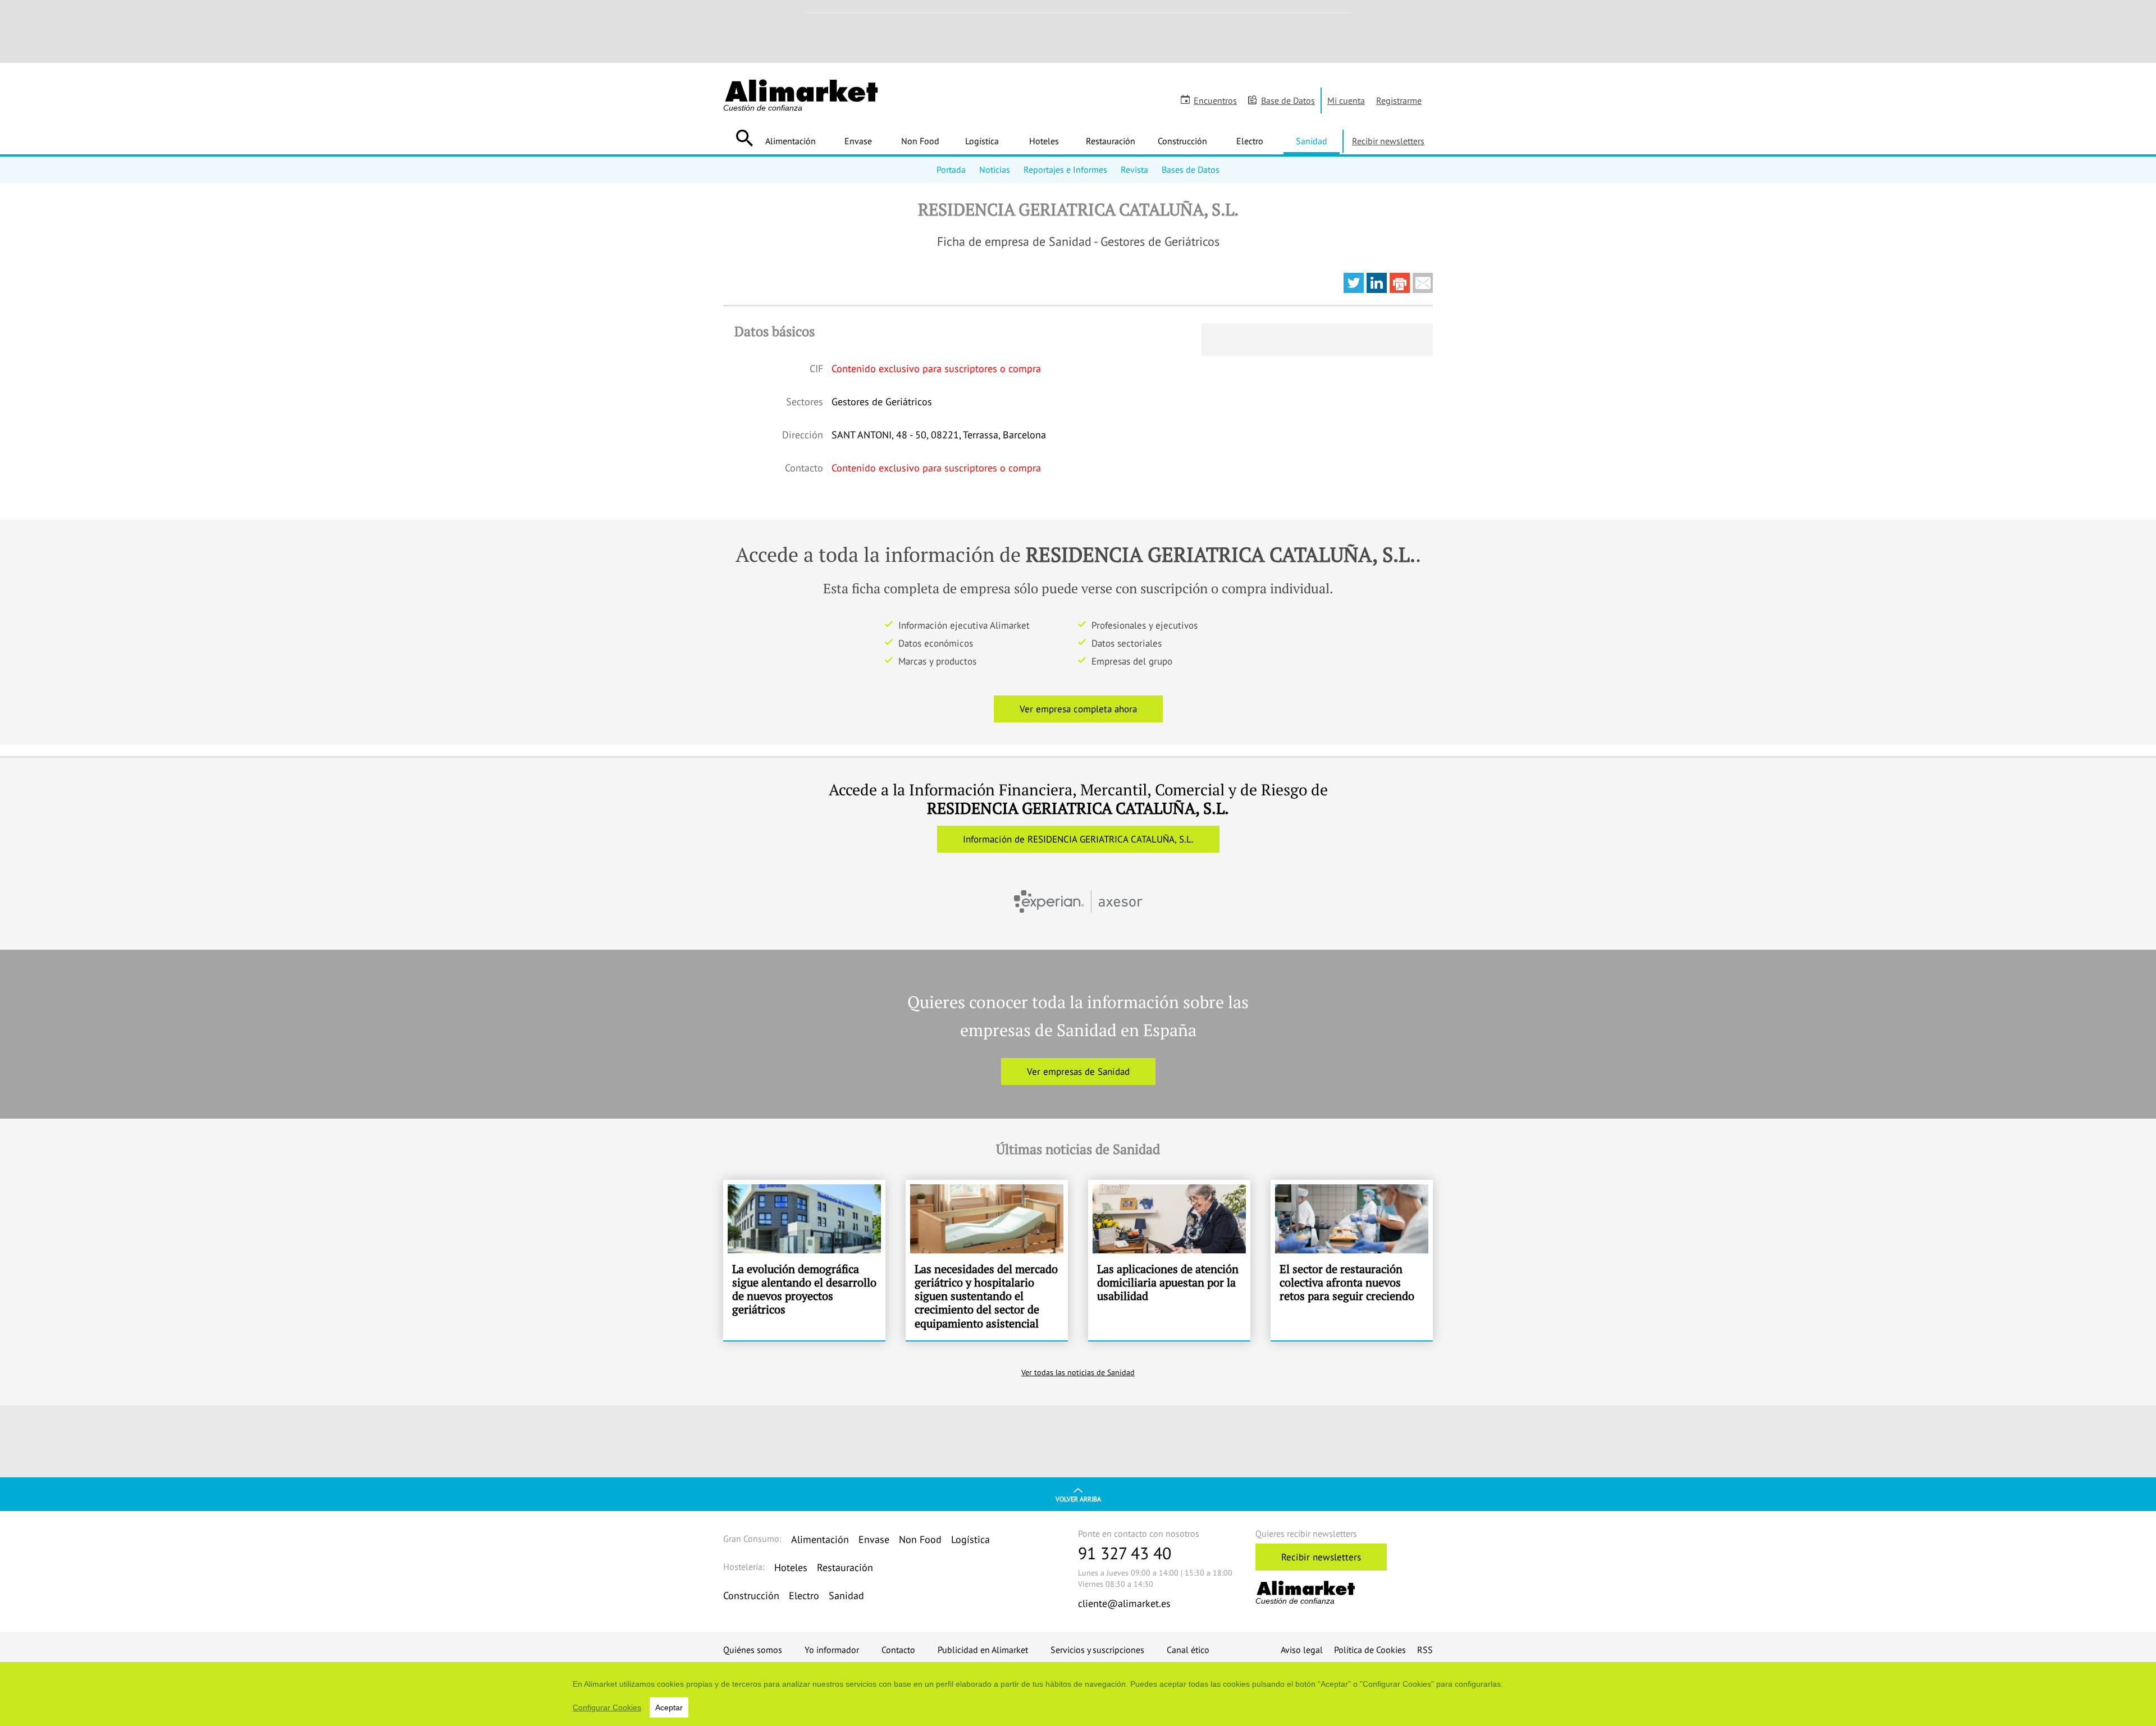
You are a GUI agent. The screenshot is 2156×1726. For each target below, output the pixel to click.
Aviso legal (1302, 1650)
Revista (1134, 170)
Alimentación (791, 141)
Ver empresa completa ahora (1078, 709)
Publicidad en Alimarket (983, 1650)
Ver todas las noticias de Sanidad (1078, 1372)
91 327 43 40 (1125, 1553)
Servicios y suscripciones (1097, 1650)
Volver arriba (1078, 1499)
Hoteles (1044, 141)
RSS (1425, 1650)
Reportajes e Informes (1065, 170)
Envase (858, 141)
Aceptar (669, 1707)
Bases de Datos (1191, 170)
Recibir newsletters (1388, 141)
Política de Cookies (1370, 1650)
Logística (982, 141)
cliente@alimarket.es (1124, 1603)
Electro (1250, 141)
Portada (951, 170)
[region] (1078, 1694)
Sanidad (1312, 141)
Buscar (744, 138)
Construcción (1182, 141)
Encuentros (1215, 100)
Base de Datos (1288, 100)
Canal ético (1188, 1650)
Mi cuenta (1346, 100)
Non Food (920, 141)
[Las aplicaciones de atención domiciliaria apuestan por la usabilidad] (1169, 1260)
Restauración (1111, 141)
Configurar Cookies (607, 1707)
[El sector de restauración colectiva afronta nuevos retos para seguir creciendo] (1352, 1260)
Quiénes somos (753, 1650)
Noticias (995, 170)
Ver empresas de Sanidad (1078, 1072)
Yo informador (832, 1650)
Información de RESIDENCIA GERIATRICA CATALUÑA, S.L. (1078, 839)
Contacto (898, 1650)
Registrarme (1399, 100)
